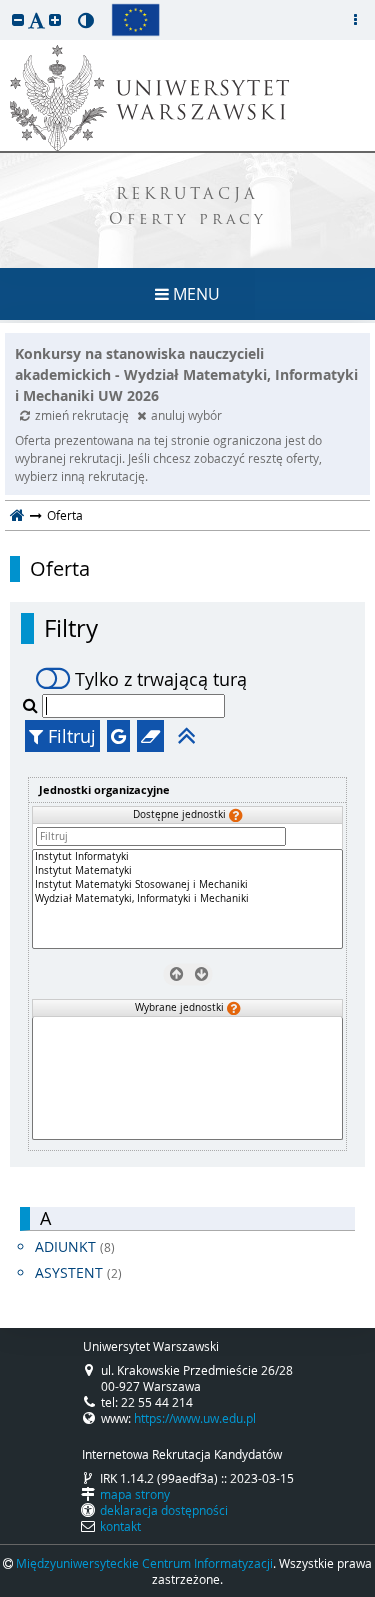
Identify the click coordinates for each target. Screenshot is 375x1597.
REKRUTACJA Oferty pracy (188, 208)
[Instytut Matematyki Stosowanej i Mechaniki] (187, 885)
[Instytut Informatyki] (187, 857)
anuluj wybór (186, 415)
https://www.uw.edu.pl (195, 1418)
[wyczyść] (150, 736)
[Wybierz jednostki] (199, 974)
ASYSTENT (78, 1272)
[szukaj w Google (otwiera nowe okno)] (118, 736)
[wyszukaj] (32, 705)
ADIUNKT (75, 1246)
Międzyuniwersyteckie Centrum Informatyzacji (144, 1563)
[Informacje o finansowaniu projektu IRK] (135, 20)
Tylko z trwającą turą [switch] (161, 679)
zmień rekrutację (83, 415)
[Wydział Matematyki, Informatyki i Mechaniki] (187, 899)
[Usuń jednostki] (175, 974)
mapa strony (135, 1494)
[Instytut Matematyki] (187, 871)
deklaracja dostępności (164, 1510)
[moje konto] (355, 20)
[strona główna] (17, 515)
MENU (194, 294)
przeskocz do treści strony (5, 5)
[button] (18, 19)
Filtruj (69, 736)
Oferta (60, 569)
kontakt (120, 1526)
